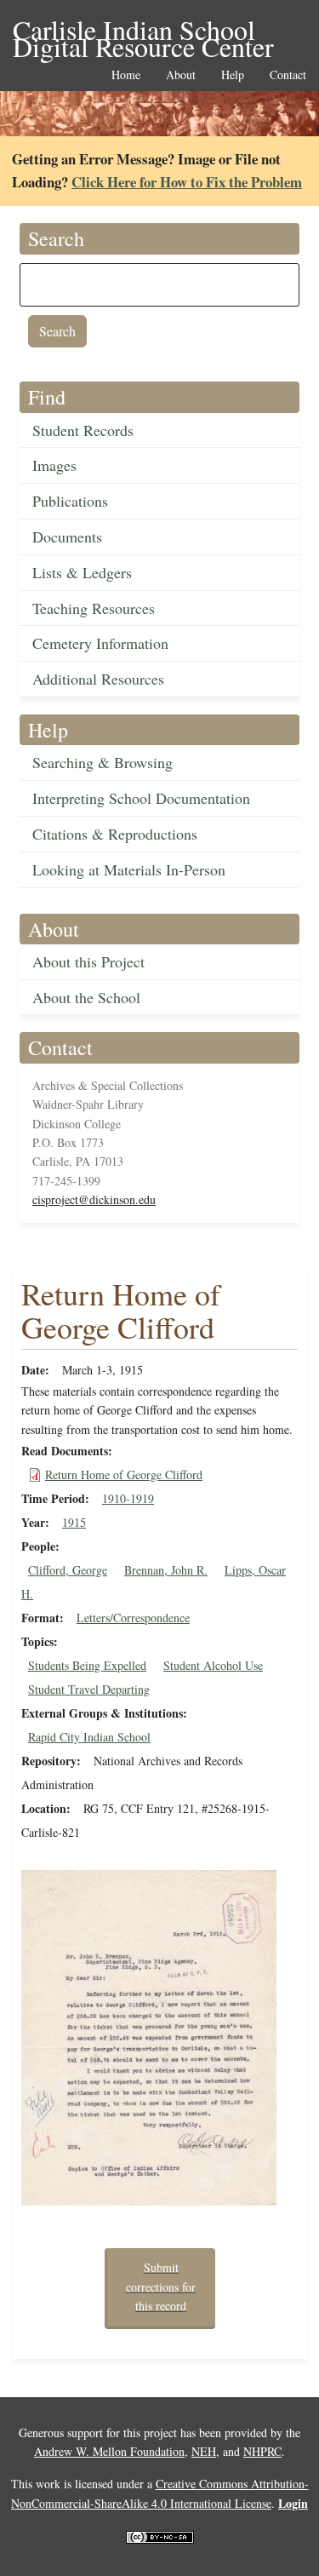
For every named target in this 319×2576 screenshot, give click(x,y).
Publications (70, 501)
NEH (204, 2451)
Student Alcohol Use (213, 1665)
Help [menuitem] (233, 75)
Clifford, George (68, 1570)
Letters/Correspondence (133, 1618)
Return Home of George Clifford (124, 1474)
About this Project (88, 961)
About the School (86, 997)
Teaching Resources (94, 608)
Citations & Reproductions (115, 834)
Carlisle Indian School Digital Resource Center (143, 31)
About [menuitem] (181, 75)
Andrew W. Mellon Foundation (109, 2451)
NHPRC (262, 2451)
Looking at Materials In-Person (129, 869)
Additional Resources (98, 679)
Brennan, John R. (166, 1570)
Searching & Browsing (103, 762)
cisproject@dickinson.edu (94, 1199)
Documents (67, 536)
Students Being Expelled (87, 1665)
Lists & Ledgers (82, 572)
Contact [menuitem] (288, 75)
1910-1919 (128, 1498)
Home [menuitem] (126, 75)
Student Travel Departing (89, 1689)
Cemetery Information (100, 643)
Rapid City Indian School (89, 1737)
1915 (74, 1522)
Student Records (83, 430)
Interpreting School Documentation (141, 798)
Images (54, 465)
